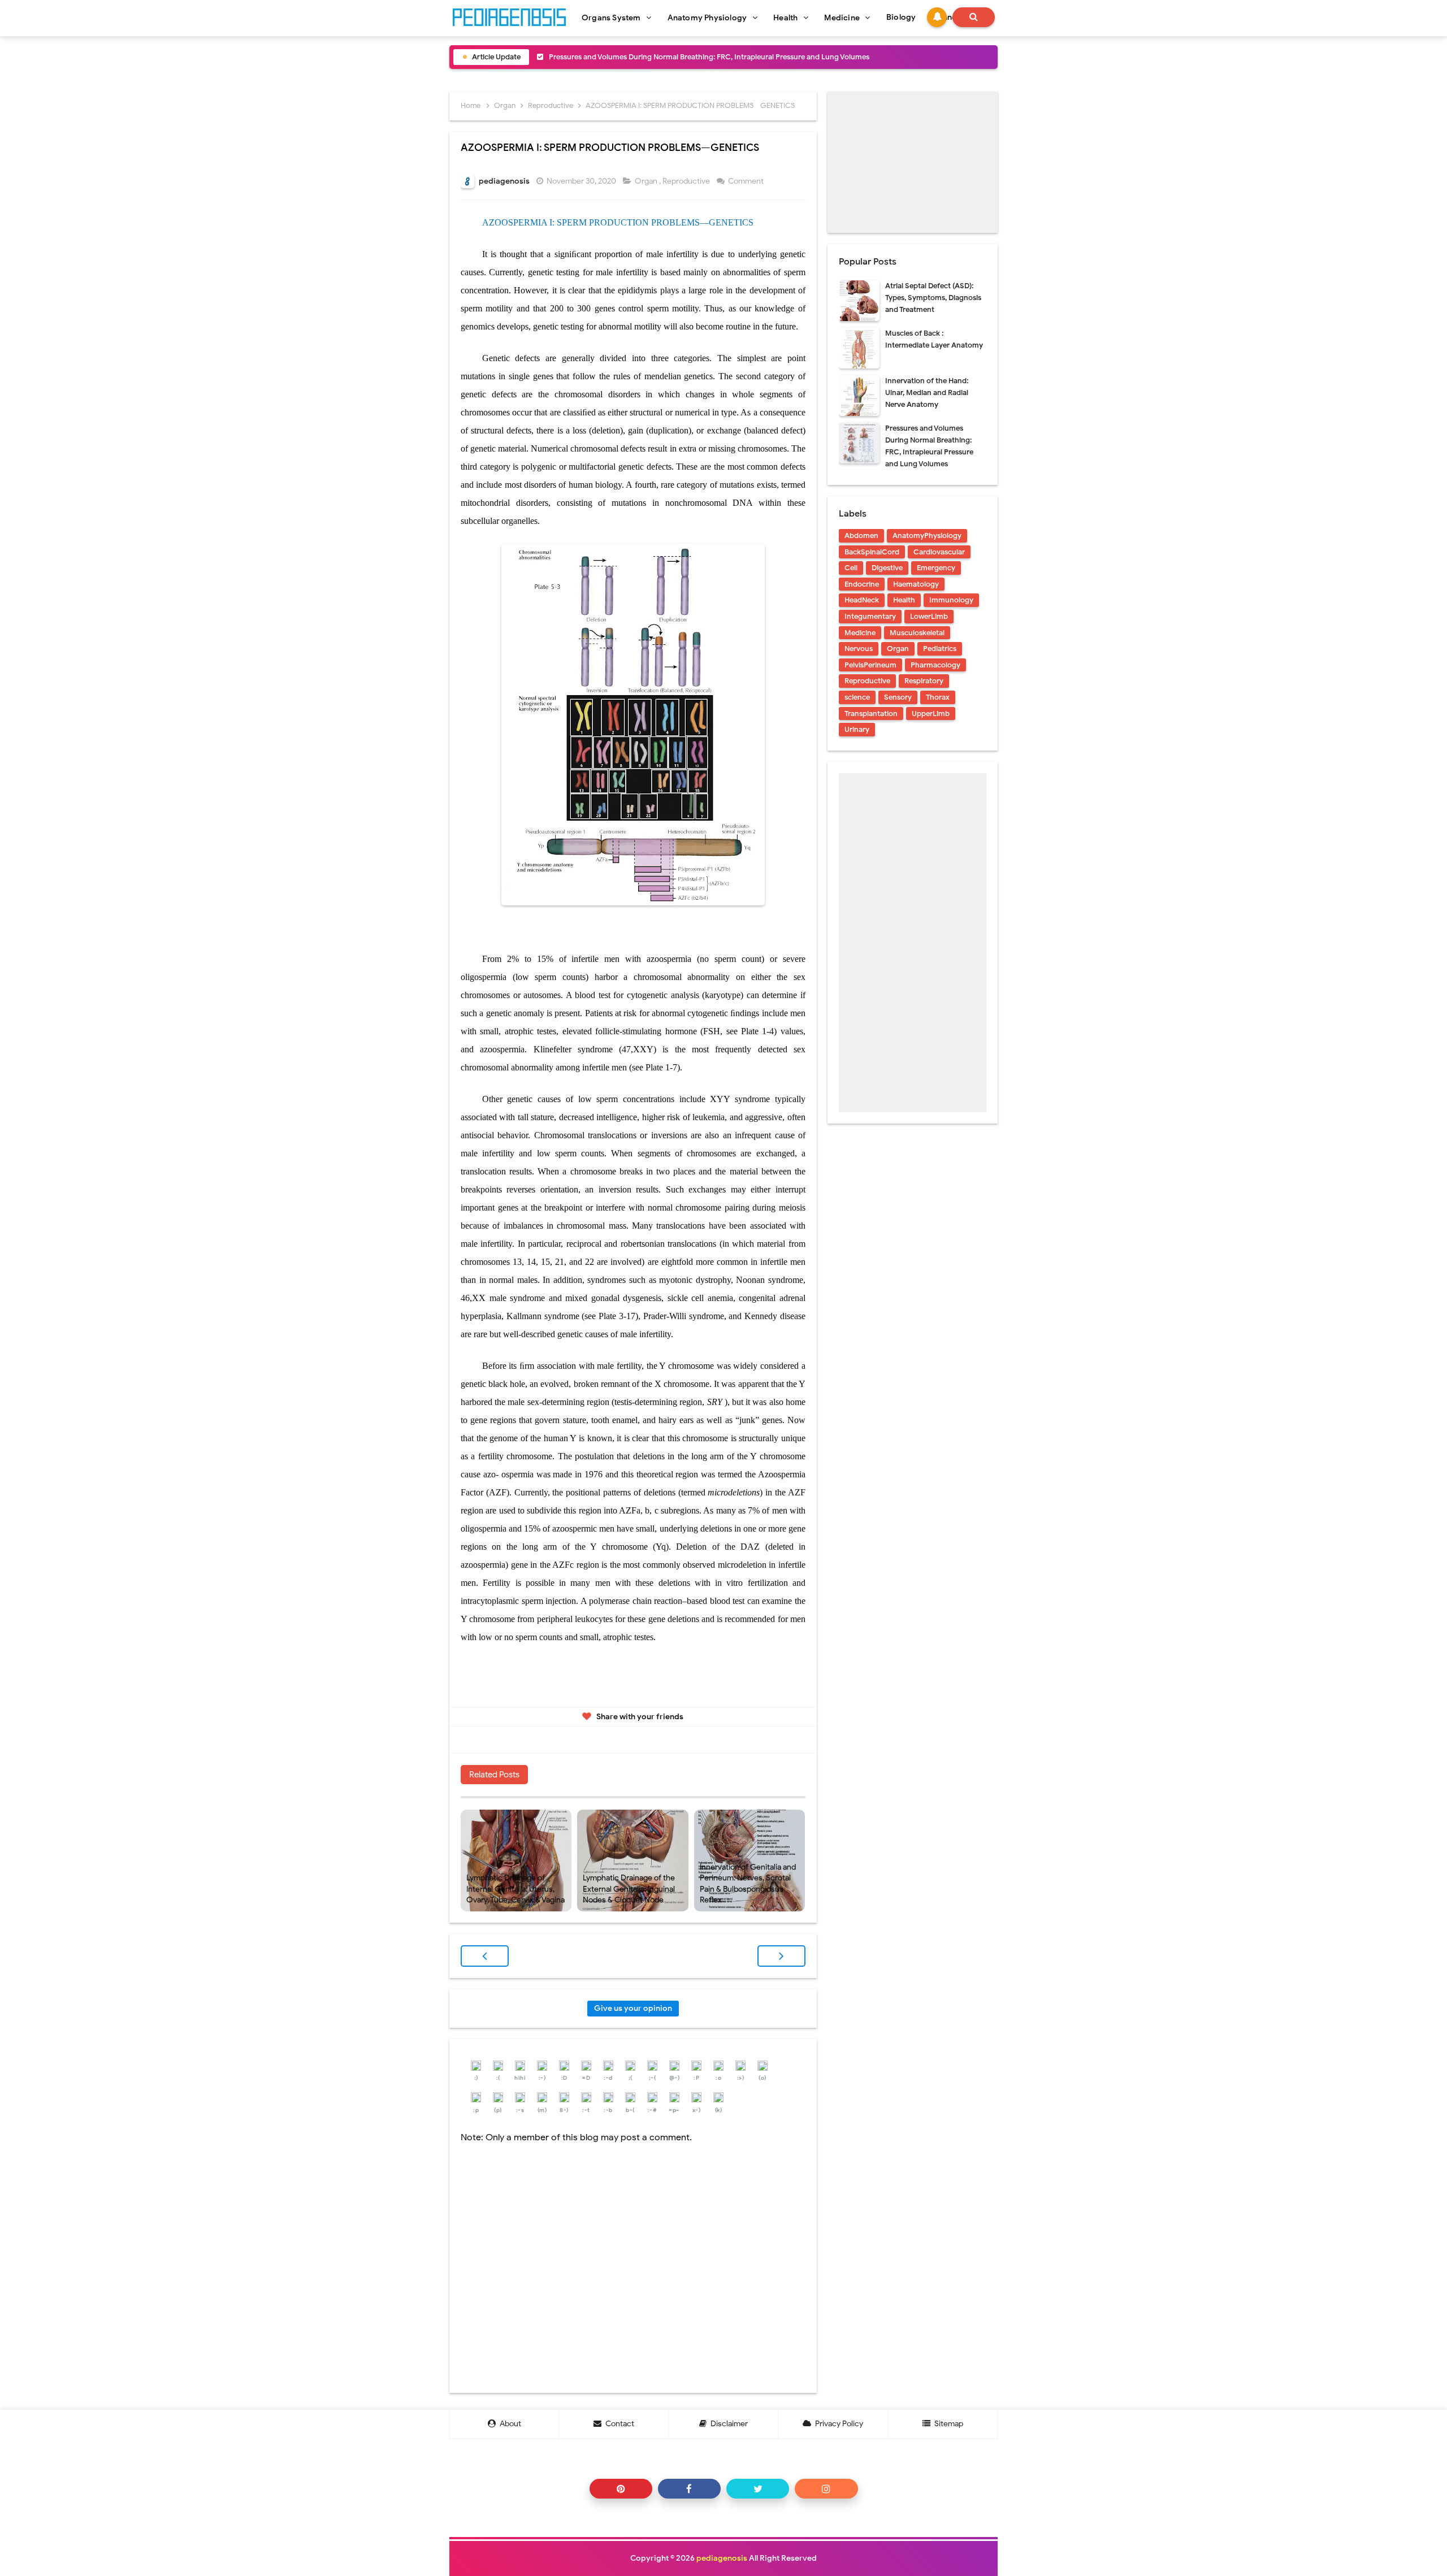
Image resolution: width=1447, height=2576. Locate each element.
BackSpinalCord (872, 552)
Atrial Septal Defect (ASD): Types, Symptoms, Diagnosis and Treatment (933, 298)
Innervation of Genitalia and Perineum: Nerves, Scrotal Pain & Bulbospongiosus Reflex (748, 1884)
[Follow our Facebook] (689, 2489)
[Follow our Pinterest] (621, 2489)
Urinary (857, 729)
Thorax (938, 697)
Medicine (860, 633)
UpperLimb (931, 714)
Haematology (916, 584)
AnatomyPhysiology (927, 535)
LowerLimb (929, 616)
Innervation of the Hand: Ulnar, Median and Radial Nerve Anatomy (927, 393)
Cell (851, 568)
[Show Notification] (937, 17)
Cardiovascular (939, 552)
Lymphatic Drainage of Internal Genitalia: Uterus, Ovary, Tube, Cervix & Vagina (515, 1889)
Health (904, 600)
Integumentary (870, 616)
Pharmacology (935, 665)
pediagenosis (722, 2558)
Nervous (859, 649)
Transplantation (871, 714)
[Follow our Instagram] (826, 2489)
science (857, 697)
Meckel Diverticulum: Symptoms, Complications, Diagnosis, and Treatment (675, 57)
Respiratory (924, 681)
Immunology (951, 600)
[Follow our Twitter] (758, 2489)
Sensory (898, 697)
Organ (647, 181)
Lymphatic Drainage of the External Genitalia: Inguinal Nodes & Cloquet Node (629, 1889)
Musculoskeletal (917, 633)
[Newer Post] (485, 1956)
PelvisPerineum (870, 665)
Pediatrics (940, 649)
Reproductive (687, 181)
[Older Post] (781, 1956)
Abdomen (861, 535)
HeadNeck (862, 600)
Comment (747, 181)
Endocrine (862, 584)
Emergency (936, 568)
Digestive (887, 568)
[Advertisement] (913, 162)
